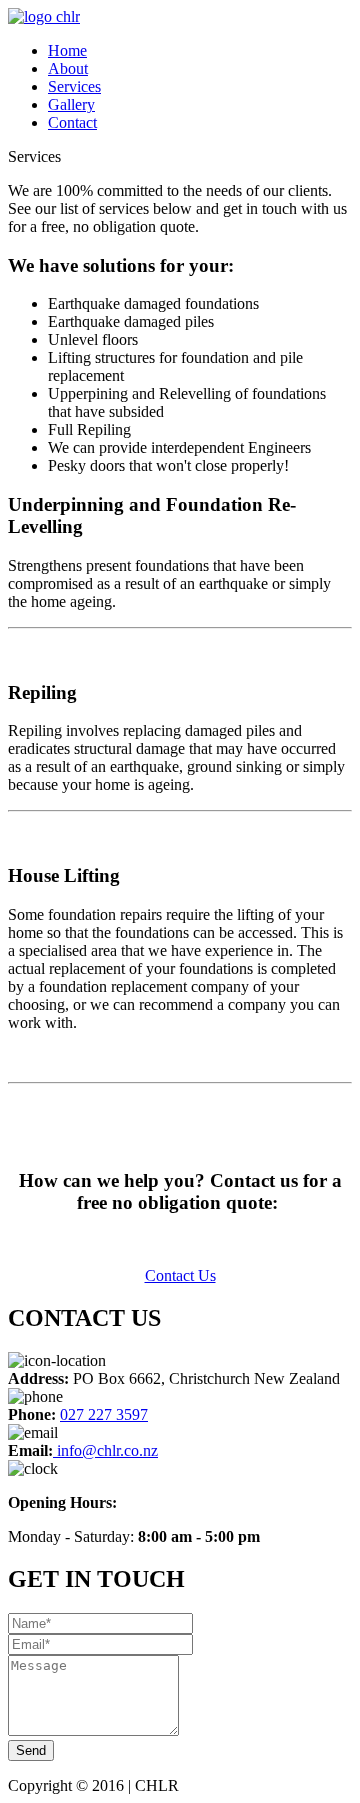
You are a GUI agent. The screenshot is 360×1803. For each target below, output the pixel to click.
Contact (72, 122)
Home (67, 50)
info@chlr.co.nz (105, 1450)
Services (74, 86)
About (68, 68)
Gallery (71, 104)
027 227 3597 (104, 1414)
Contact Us (180, 1275)
